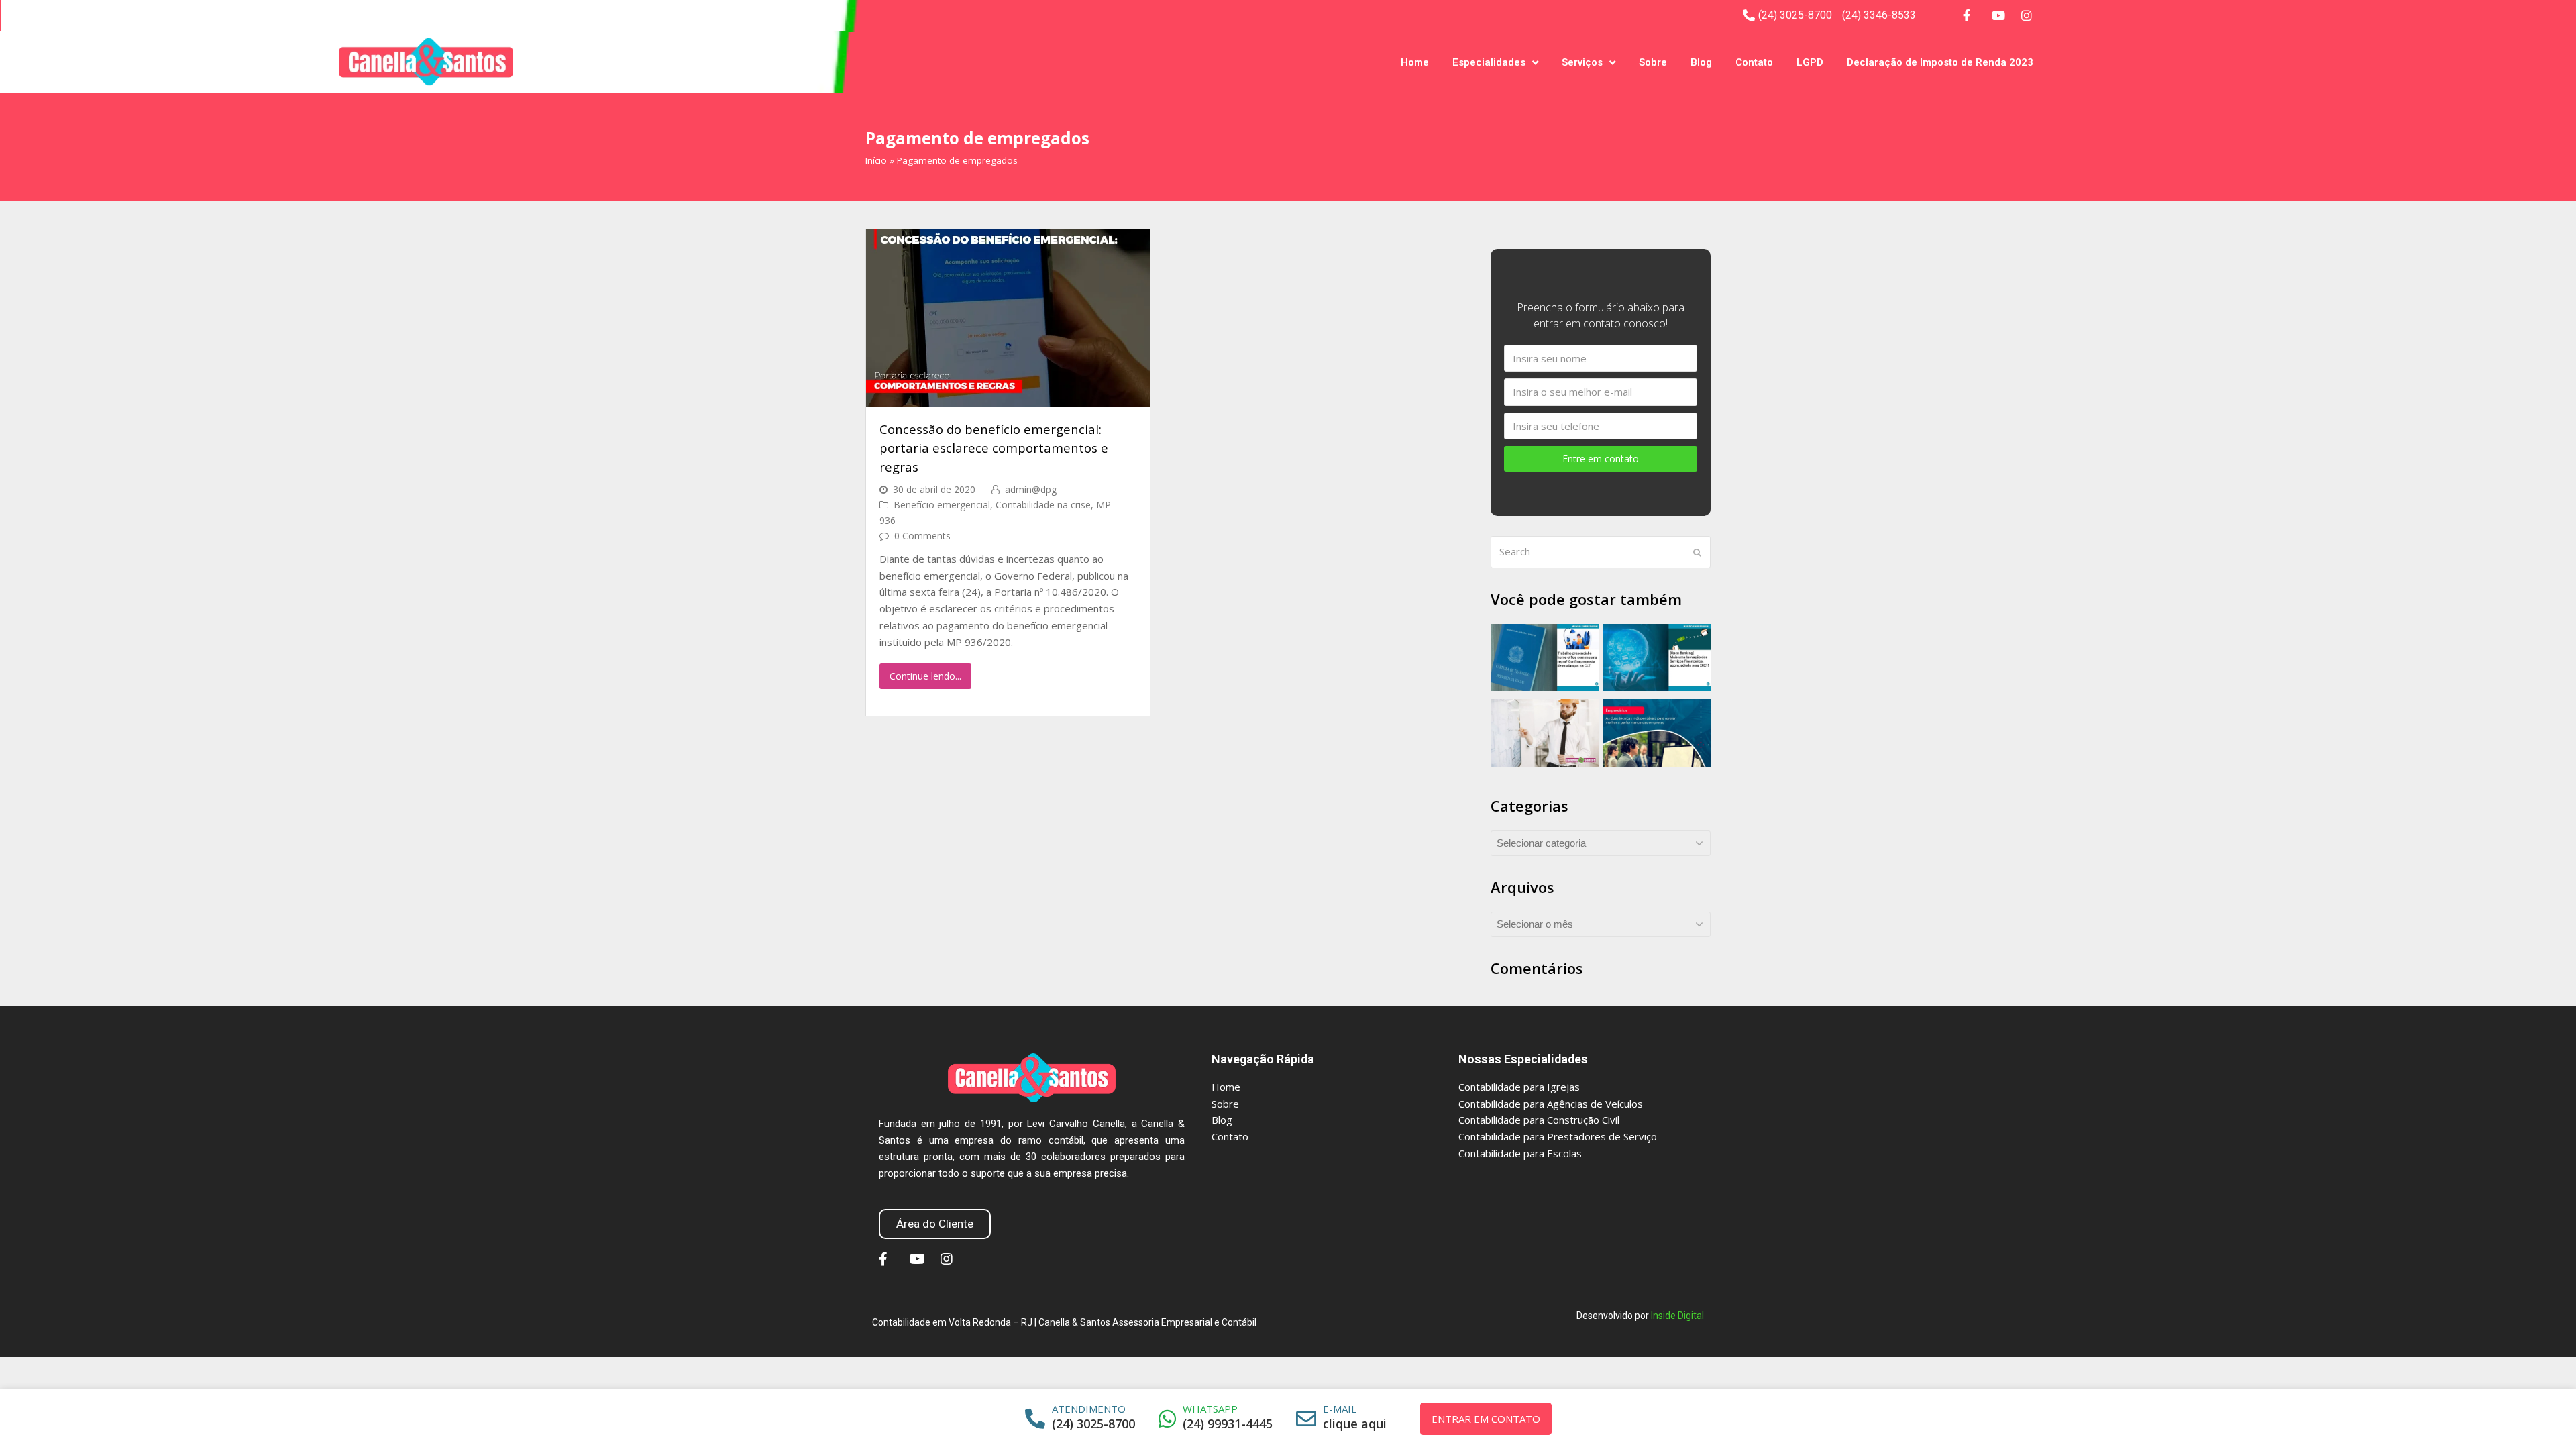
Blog (1701, 62)
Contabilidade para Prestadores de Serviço (1558, 1136)
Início (876, 160)
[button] (935, 1224)
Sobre (1653, 62)
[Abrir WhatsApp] (2544, 1415)
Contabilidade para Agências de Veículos (1551, 1104)
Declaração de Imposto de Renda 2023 (1940, 62)
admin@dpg (1031, 489)
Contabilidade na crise (1043, 505)
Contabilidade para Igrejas (1519, 1087)
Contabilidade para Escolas (1520, 1153)
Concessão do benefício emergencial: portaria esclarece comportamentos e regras (994, 447)
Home (1415, 62)
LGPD (1810, 62)
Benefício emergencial (942, 505)
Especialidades (1489, 62)
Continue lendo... (925, 676)
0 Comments (922, 536)
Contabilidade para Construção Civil (1539, 1120)
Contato (1754, 62)
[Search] (1601, 552)
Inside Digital (1677, 1316)
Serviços (1582, 62)
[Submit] (1697, 552)
